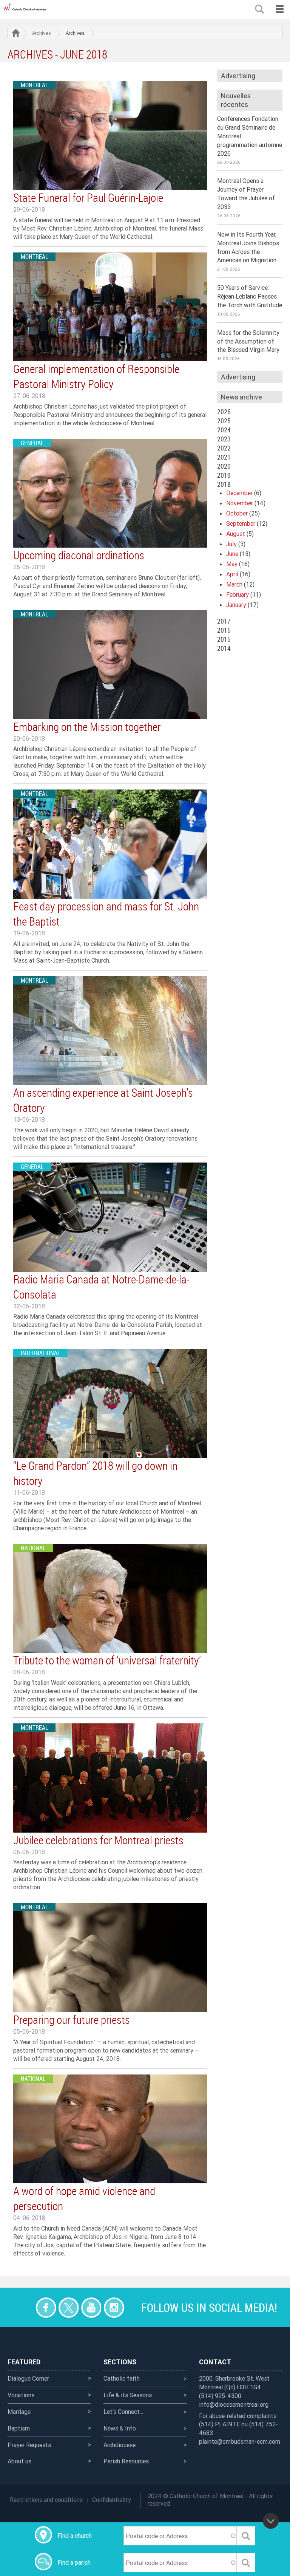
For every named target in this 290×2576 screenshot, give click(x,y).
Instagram (114, 2307)
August (236, 534)
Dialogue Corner (28, 2378)
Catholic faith (122, 2378)
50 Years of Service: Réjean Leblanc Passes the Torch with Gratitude (250, 296)
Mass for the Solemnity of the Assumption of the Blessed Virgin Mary (248, 341)
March (234, 584)
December (239, 493)
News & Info (120, 2428)
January (236, 605)
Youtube (91, 2307)
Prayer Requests (29, 2445)
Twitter (69, 2307)
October (237, 513)
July (231, 544)
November (240, 503)
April (232, 574)
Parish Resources (126, 2461)
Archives (42, 33)
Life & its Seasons (128, 2395)
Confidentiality (112, 2500)
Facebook (46, 2307)
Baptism (19, 2428)
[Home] (26, 9)
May (232, 564)
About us (19, 2461)
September (241, 523)
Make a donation (23, 2307)
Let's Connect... (123, 2412)
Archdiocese (120, 2445)
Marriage (19, 2412)
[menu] (280, 9)
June (232, 554)
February (238, 594)
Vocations (21, 2395)
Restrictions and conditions (46, 2500)
